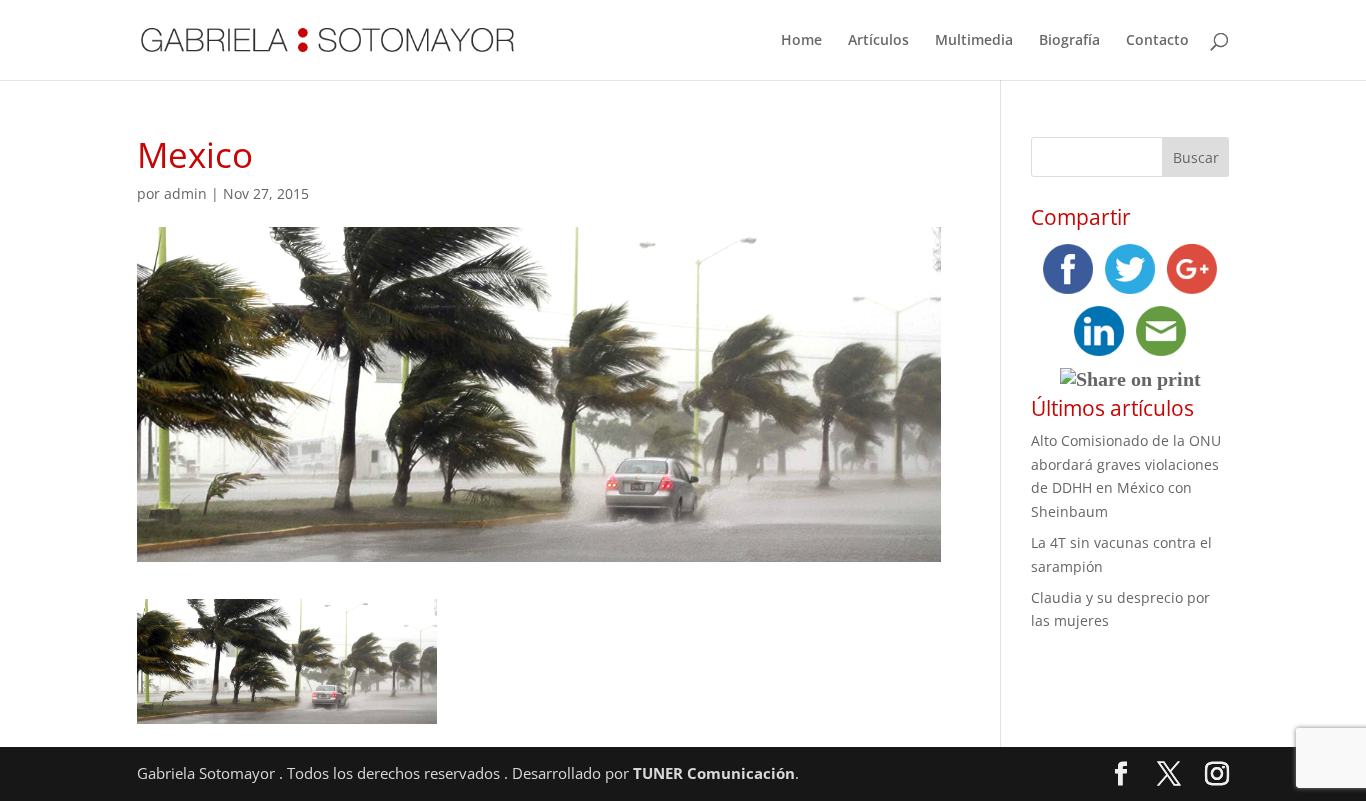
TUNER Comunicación (714, 773)
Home (801, 41)
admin (185, 193)
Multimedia (974, 41)
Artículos (878, 41)
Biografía (1069, 41)
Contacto (1157, 41)
